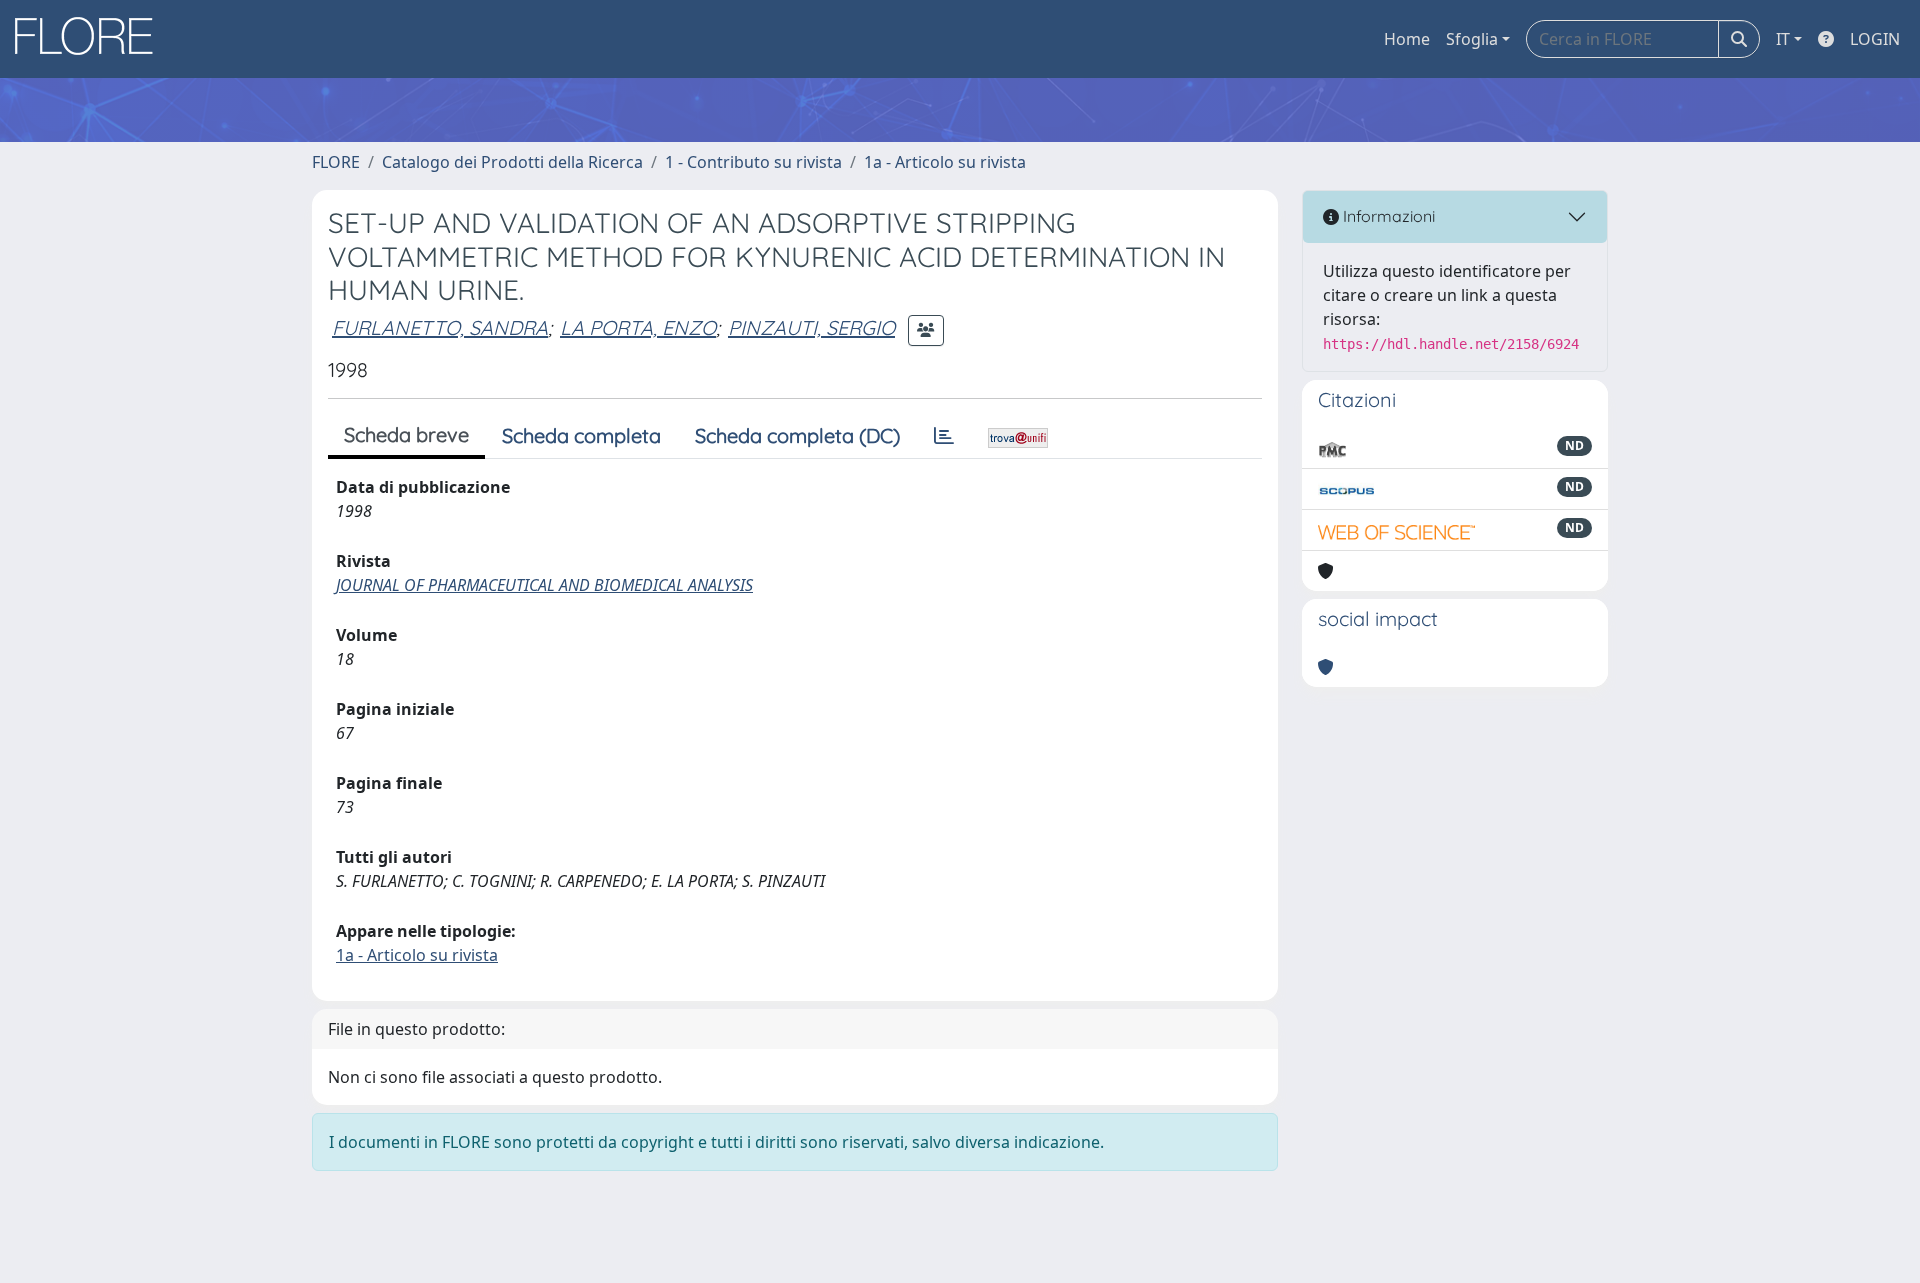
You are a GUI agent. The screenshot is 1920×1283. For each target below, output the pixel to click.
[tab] (944, 436)
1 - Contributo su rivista (753, 162)
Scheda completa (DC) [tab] (797, 435)
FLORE (336, 162)
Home (1407, 39)
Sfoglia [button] (1472, 39)
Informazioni (1387, 216)
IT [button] (1783, 39)
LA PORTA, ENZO (638, 327)
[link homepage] (91, 39)
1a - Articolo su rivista (945, 162)
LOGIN (1875, 39)
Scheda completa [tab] (581, 435)
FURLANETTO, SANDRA (440, 327)
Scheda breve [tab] (406, 434)
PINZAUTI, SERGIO (811, 327)
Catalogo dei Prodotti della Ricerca (512, 162)
